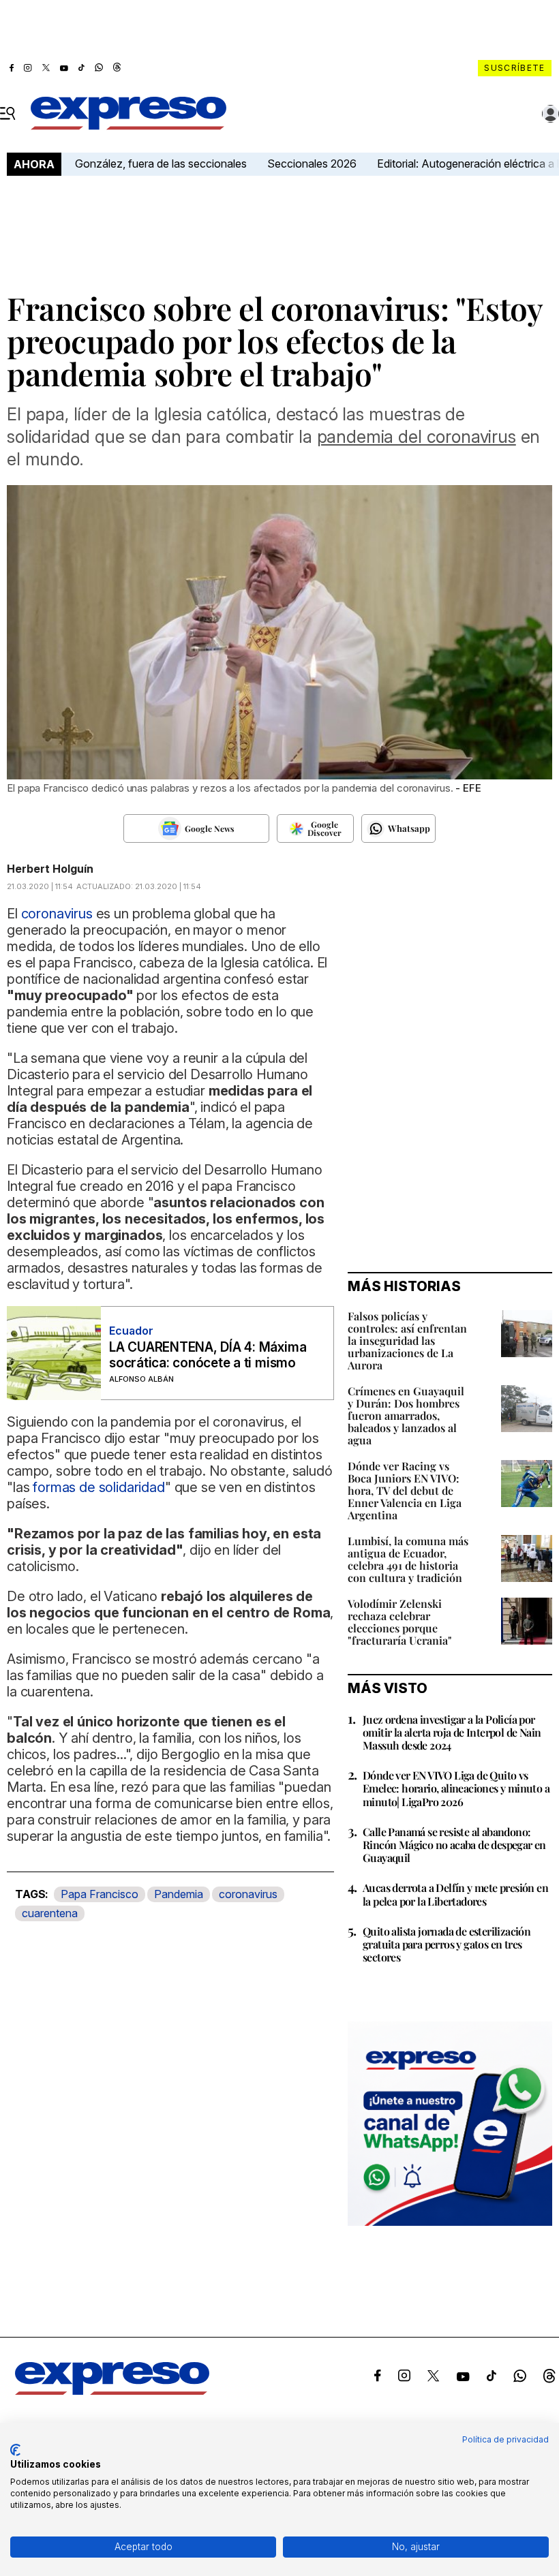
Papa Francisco (100, 1894)
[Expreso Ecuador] (112, 2391)
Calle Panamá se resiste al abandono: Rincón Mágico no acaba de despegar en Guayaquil (454, 1845)
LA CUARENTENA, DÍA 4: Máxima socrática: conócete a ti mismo (208, 1355)
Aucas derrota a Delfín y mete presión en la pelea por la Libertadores (455, 1894)
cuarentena (50, 1913)
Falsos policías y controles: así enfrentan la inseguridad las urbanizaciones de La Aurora (407, 1340)
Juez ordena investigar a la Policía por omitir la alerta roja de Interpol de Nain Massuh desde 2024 (452, 1732)
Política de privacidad (505, 2439)
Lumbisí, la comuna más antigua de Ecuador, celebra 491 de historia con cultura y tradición (408, 1559)
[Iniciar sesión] (551, 114)
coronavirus (248, 1894)
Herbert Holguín (50, 869)
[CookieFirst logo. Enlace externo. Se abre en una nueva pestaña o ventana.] (15, 2450)
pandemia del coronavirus (417, 437)
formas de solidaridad (99, 1487)
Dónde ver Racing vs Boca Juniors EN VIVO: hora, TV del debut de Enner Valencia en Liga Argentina (405, 1490)
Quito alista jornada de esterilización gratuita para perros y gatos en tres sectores (447, 1944)
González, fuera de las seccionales (161, 164)
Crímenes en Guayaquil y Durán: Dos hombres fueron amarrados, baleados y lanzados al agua (406, 1415)
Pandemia (179, 1894)
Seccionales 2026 (312, 164)
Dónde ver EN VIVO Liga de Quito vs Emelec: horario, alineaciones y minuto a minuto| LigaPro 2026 (456, 1788)
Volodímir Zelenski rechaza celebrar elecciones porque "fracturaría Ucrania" (400, 1622)
